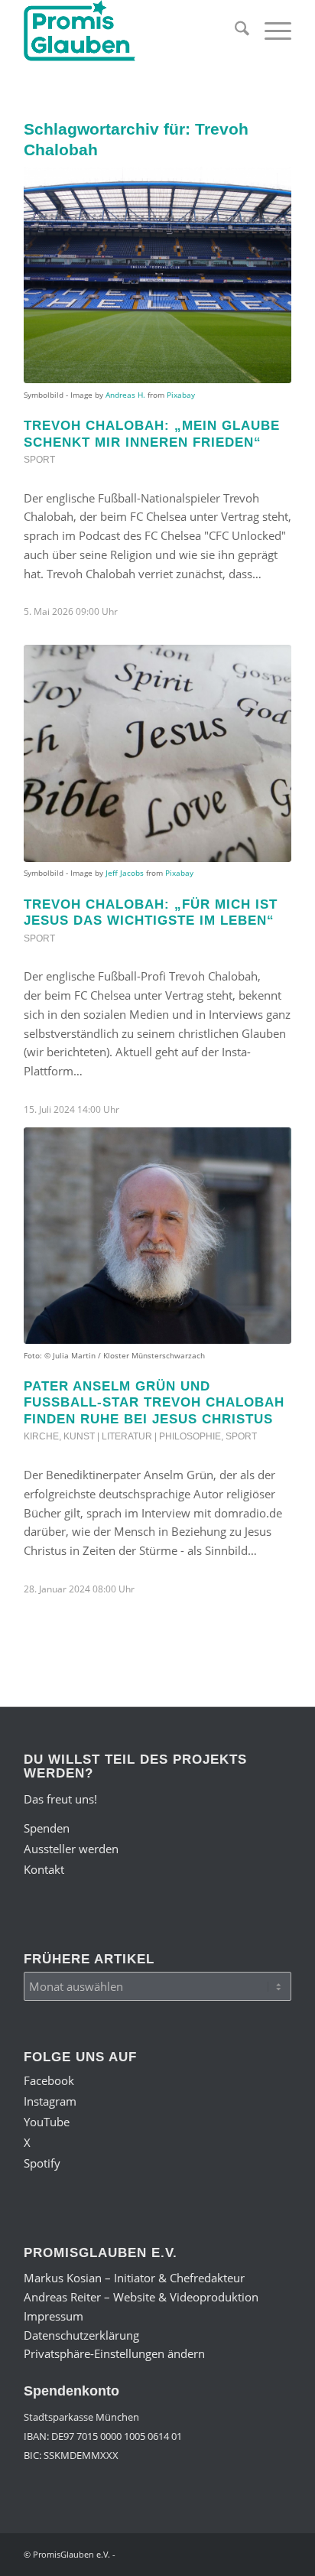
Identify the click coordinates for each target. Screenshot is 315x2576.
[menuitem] (234, 31)
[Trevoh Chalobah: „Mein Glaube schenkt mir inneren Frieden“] (157, 275)
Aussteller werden (71, 1849)
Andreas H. (125, 395)
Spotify (42, 2163)
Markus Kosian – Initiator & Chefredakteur (134, 2278)
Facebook (49, 2080)
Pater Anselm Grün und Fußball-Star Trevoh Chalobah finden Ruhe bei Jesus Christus (154, 1402)
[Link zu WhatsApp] (257, 2553)
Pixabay (181, 395)
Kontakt (44, 1869)
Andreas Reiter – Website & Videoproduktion (141, 2297)
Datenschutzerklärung (81, 2335)
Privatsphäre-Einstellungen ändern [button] (114, 2353)
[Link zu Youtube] (211, 2553)
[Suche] (234, 31)
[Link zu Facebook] (165, 2553)
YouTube (47, 2122)
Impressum (54, 2316)
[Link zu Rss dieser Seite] (280, 2553)
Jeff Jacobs (125, 873)
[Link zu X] (234, 2553)
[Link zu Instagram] (188, 2553)
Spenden (47, 1828)
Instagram (50, 2101)
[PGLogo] (131, 31)
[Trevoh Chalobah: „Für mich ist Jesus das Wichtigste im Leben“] (157, 753)
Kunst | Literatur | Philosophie (142, 1436)
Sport (39, 460)
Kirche (41, 1436)
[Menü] (270, 31)
